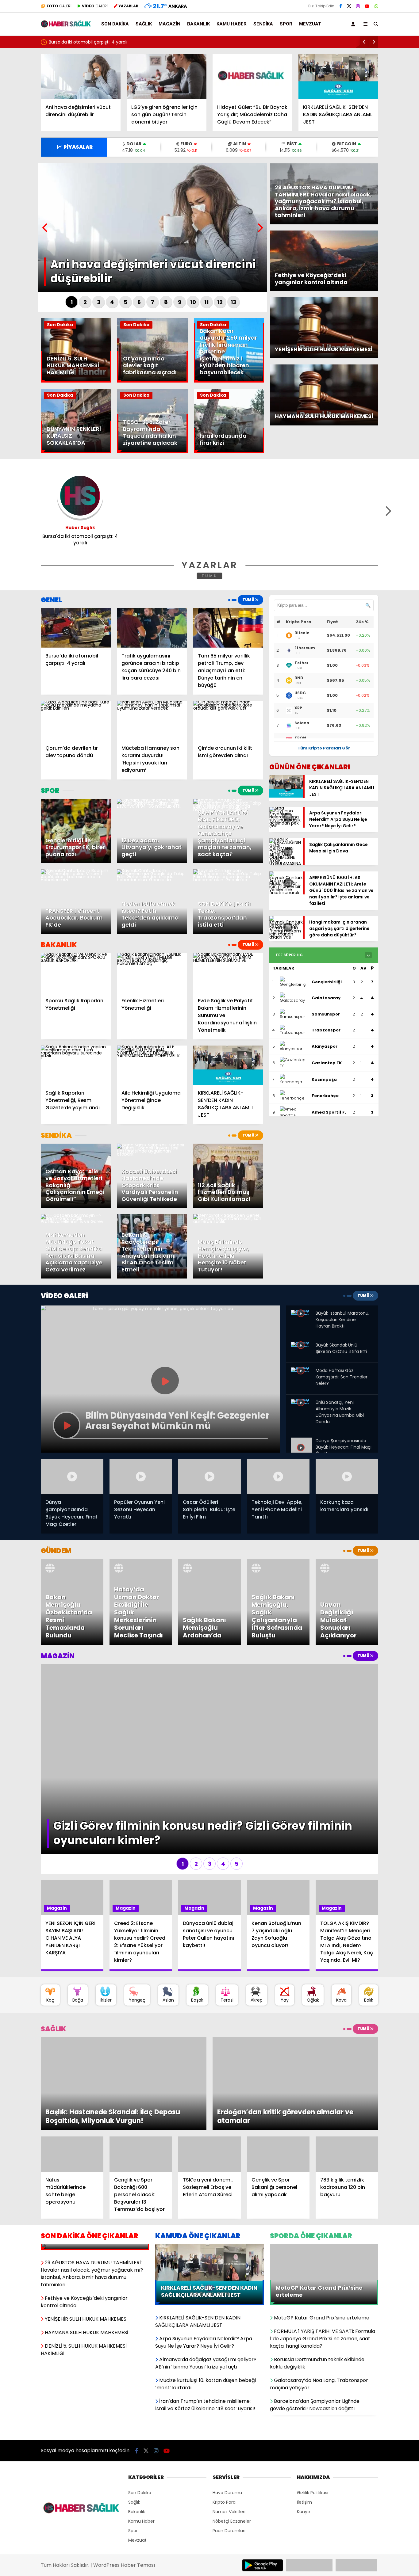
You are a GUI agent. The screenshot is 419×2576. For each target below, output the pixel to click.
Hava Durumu (227, 2405)
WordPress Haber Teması (124, 2478)
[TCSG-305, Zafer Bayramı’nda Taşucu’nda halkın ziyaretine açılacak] (152, 452)
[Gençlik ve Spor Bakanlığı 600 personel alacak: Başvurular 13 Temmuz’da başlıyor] (141, 2067)
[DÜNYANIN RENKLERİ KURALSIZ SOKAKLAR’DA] (76, 452)
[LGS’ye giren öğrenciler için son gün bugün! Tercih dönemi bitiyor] (167, 77)
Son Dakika (115, 24)
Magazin (169, 24)
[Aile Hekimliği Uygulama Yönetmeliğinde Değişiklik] (152, 1065)
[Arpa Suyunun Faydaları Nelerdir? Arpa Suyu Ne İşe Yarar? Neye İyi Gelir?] (286, 826)
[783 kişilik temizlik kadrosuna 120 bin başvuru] (347, 2067)
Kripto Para (224, 2415)
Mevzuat (310, 24)
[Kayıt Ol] (354, 24)
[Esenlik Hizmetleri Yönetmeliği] (152, 973)
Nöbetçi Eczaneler (232, 2434)
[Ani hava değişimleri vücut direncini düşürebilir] (81, 77)
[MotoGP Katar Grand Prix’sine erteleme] (324, 2160)
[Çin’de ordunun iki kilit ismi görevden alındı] (228, 720)
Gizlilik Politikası (313, 2405)
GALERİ (59, 6)
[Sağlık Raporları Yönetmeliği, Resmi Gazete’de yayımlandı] (76, 1065)
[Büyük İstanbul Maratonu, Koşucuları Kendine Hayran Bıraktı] (302, 1315)
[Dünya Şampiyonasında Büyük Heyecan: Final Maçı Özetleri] (302, 1442)
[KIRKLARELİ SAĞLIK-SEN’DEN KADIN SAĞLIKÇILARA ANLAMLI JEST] (338, 77)
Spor (286, 24)
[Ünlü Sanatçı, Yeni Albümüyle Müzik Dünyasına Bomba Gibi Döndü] (302, 1404)
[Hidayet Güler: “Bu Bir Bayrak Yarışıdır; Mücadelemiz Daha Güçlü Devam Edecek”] (252, 77)
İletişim (304, 2415)
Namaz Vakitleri (229, 2424)
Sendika (263, 24)
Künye (304, 2424)
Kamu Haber (232, 24)
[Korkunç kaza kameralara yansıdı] (347, 1476)
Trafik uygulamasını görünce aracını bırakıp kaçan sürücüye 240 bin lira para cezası (138, 42)
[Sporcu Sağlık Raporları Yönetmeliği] (76, 973)
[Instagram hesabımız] (358, 6)
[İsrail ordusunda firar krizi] (229, 452)
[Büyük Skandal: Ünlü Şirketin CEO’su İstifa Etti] (302, 1347)
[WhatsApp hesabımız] (376, 6)
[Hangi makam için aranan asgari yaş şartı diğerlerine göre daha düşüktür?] (286, 937)
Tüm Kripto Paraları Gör (324, 748)
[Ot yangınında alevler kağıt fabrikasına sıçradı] (152, 381)
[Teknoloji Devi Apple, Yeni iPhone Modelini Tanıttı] (278, 1476)
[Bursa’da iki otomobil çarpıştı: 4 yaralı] (76, 628)
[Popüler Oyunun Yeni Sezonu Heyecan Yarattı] (141, 1476)
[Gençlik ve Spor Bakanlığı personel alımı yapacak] (278, 2067)
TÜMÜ (210, 576)
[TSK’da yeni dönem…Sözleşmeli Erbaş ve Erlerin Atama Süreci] (209, 2067)
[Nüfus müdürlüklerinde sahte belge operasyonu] (72, 2067)
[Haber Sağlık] (66, 25)
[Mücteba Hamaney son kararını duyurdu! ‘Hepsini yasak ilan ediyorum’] (152, 720)
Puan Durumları (229, 2443)
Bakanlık (198, 24)
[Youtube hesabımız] (367, 6)
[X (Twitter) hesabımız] (349, 6)
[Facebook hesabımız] (341, 6)
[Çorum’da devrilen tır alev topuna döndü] (76, 720)
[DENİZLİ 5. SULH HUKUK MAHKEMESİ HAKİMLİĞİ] (76, 381)
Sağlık (144, 24)
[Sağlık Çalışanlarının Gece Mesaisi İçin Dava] (286, 863)
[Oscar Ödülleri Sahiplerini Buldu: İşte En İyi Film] (209, 1476)
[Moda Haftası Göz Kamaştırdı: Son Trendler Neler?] (302, 1372)
